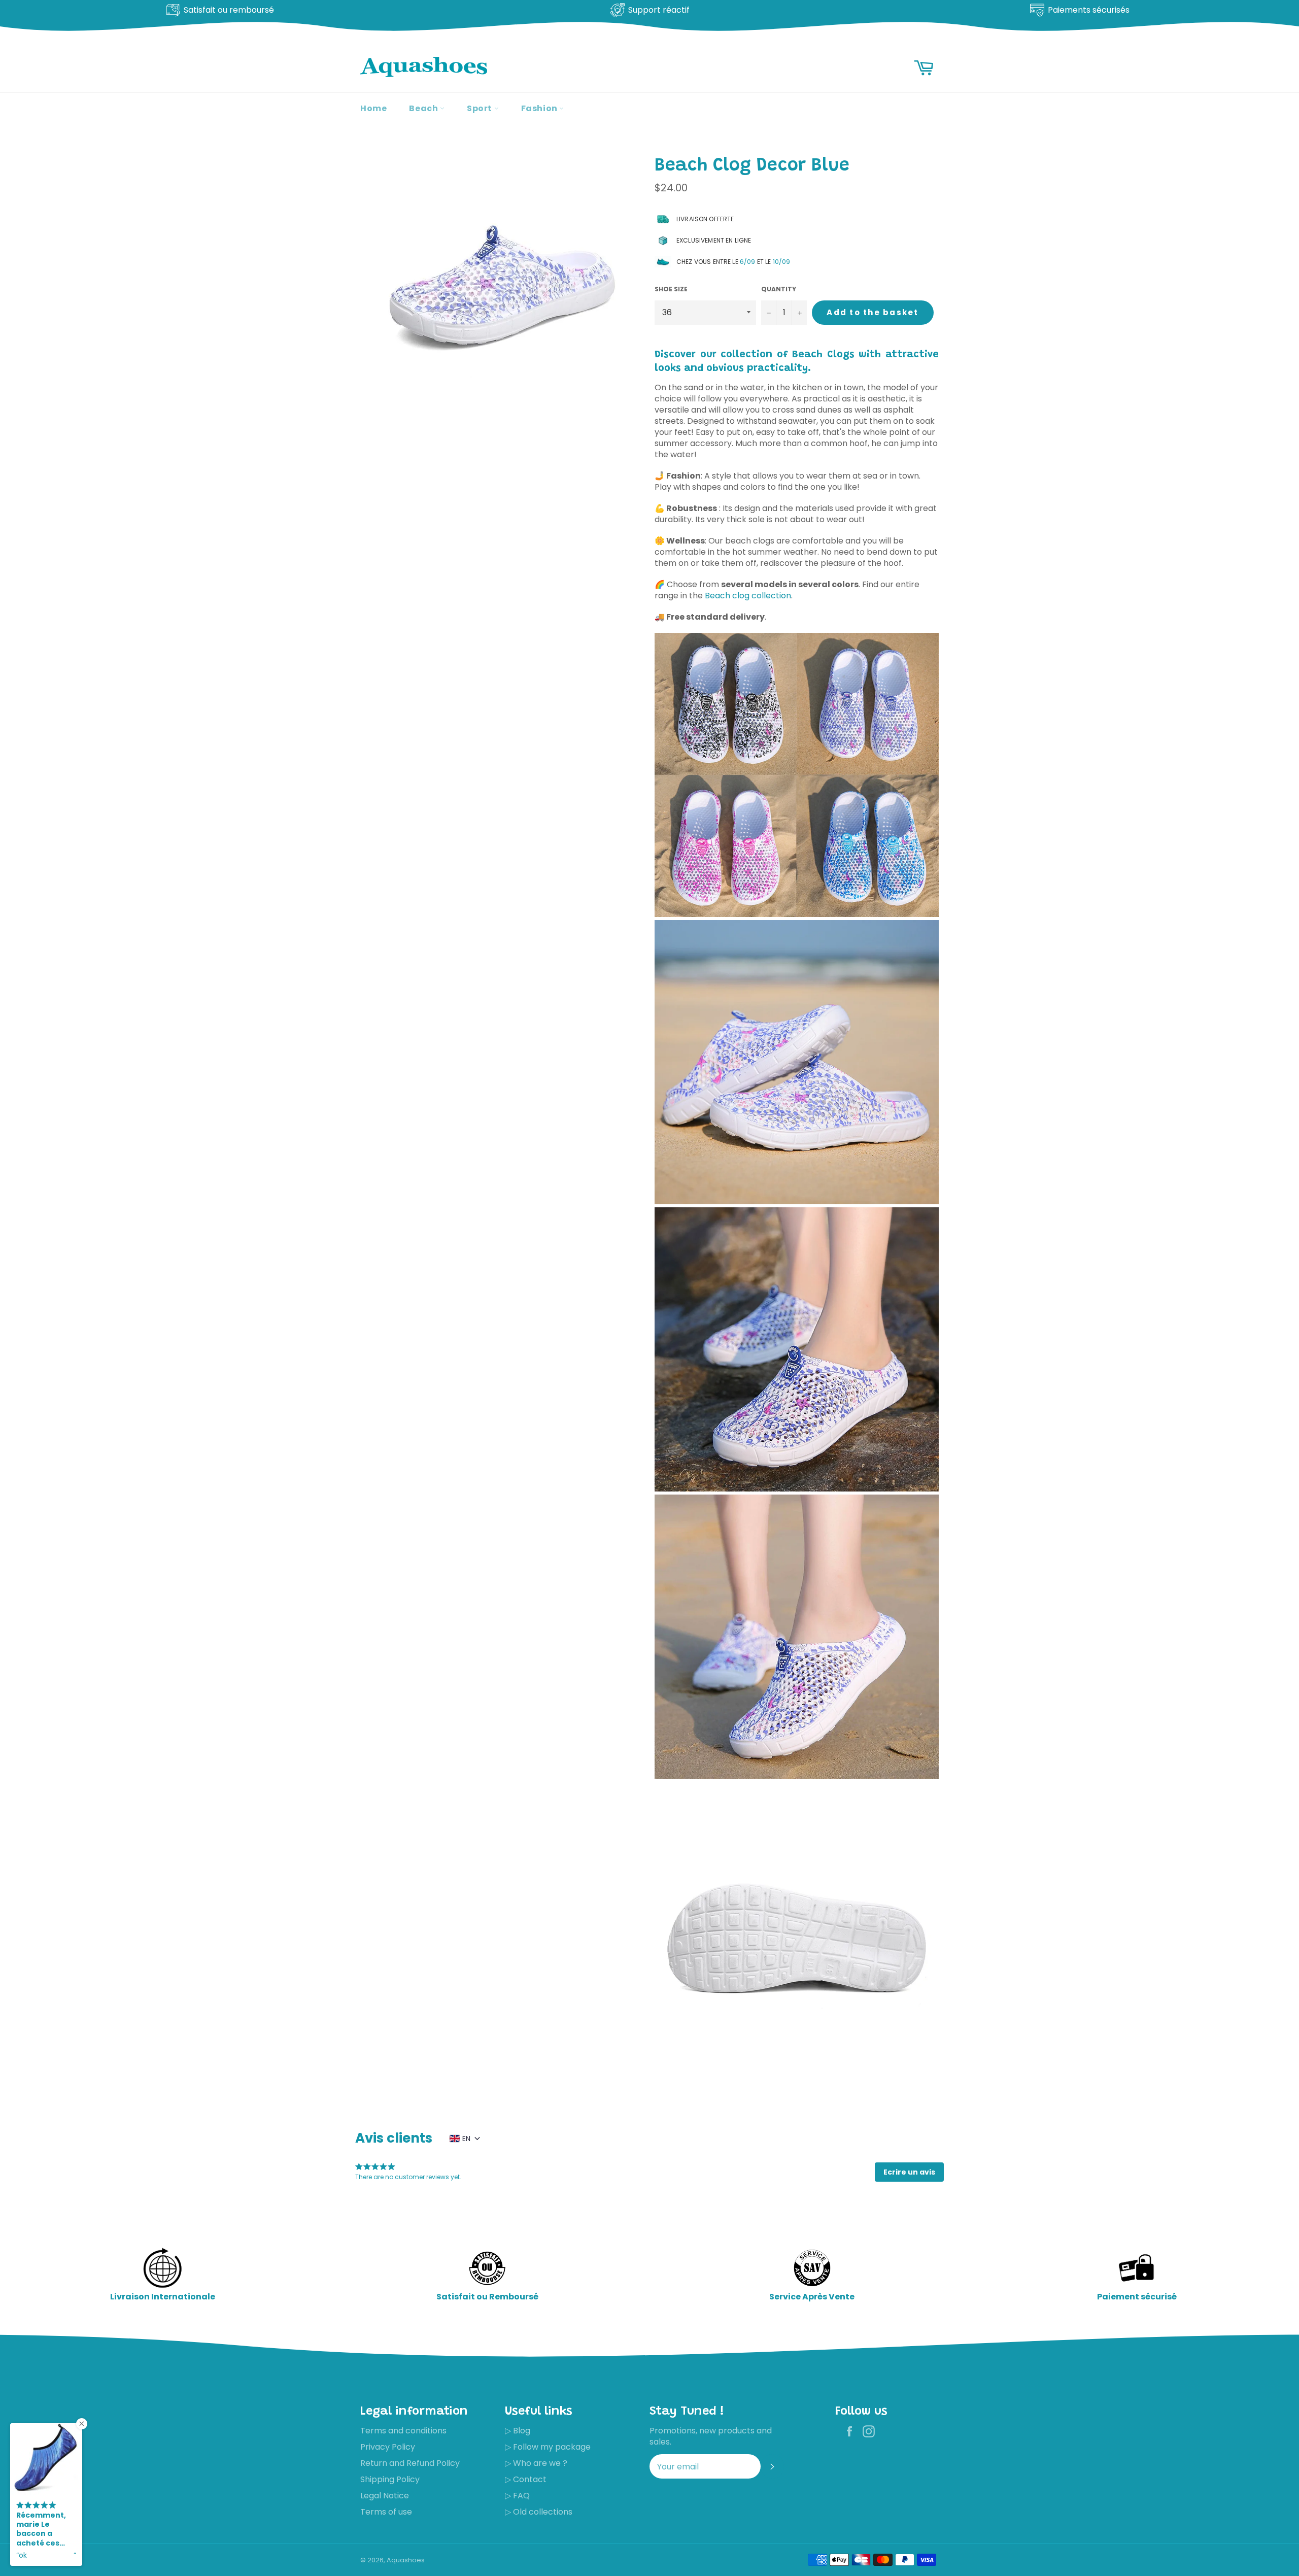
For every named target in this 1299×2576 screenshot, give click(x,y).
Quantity (779, 289)
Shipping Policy (390, 2479)
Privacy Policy (388, 2447)
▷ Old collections (539, 2512)
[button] (909, 2172)
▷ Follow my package (548, 2447)
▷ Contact (526, 2479)
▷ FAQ (517, 2496)
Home (373, 108)
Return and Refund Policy (410, 2463)
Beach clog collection (748, 596)
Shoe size (671, 289)
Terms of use (386, 2512)
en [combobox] (466, 2139)
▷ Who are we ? (536, 2463)
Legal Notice (385, 2496)
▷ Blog (518, 2431)
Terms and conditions (403, 2431)
